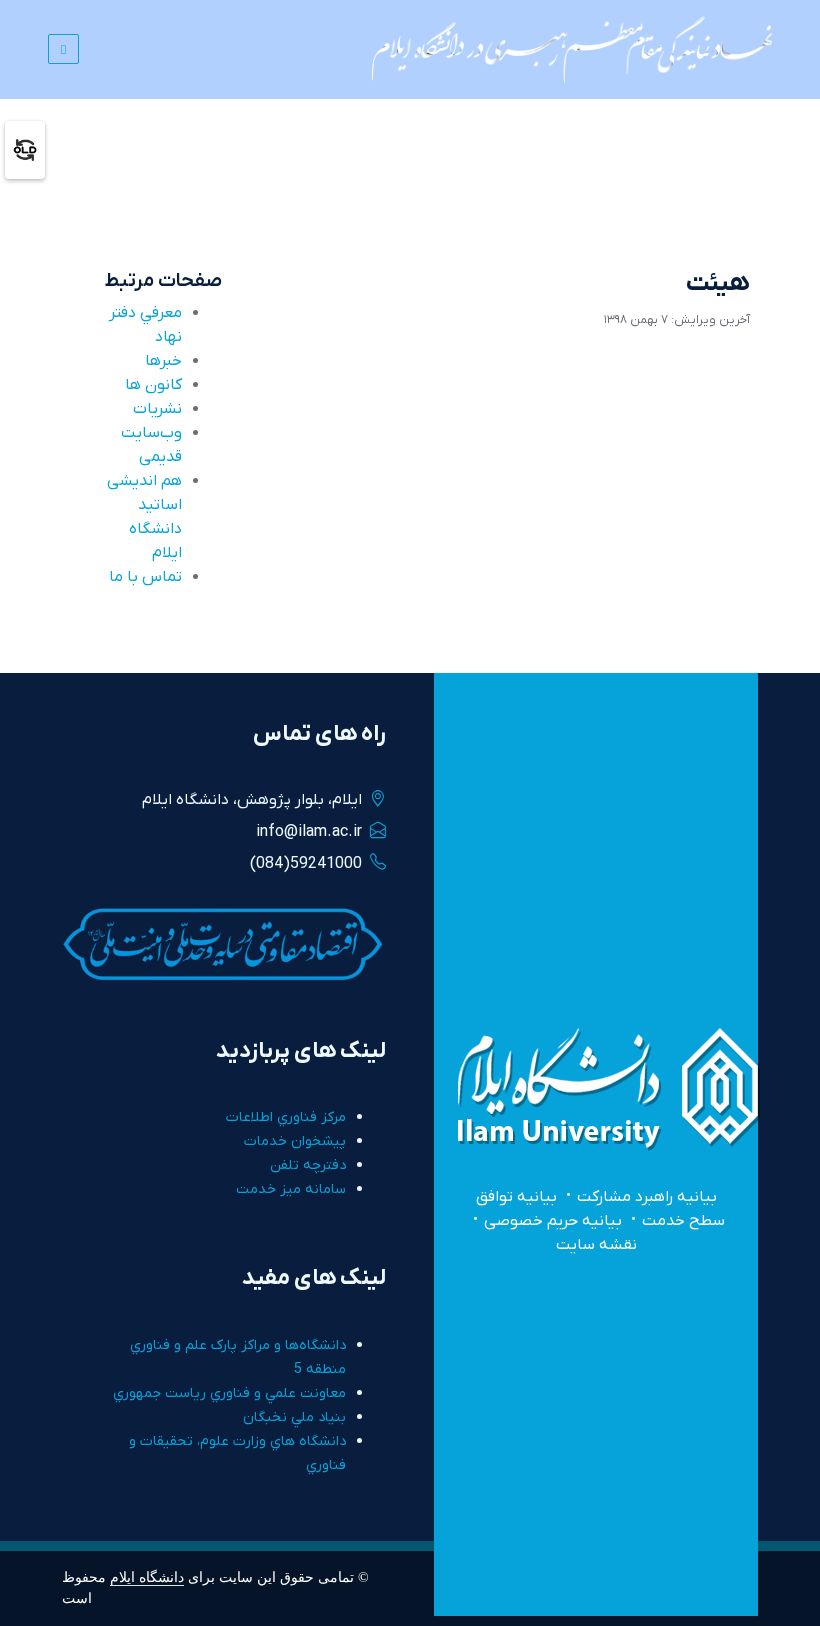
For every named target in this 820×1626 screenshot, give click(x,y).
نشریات (157, 409)
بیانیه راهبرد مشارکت (647, 1197)
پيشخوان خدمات (295, 1141)
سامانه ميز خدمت (291, 1189)
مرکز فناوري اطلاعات (286, 1117)
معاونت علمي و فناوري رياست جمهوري (229, 1393)
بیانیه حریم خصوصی (553, 1221)
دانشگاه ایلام (147, 1577)
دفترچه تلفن (308, 1165)
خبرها (163, 361)
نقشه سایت (596, 1245)
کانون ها (153, 385)
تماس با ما (145, 577)
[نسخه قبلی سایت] (25, 149)
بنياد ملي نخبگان (294, 1417)
